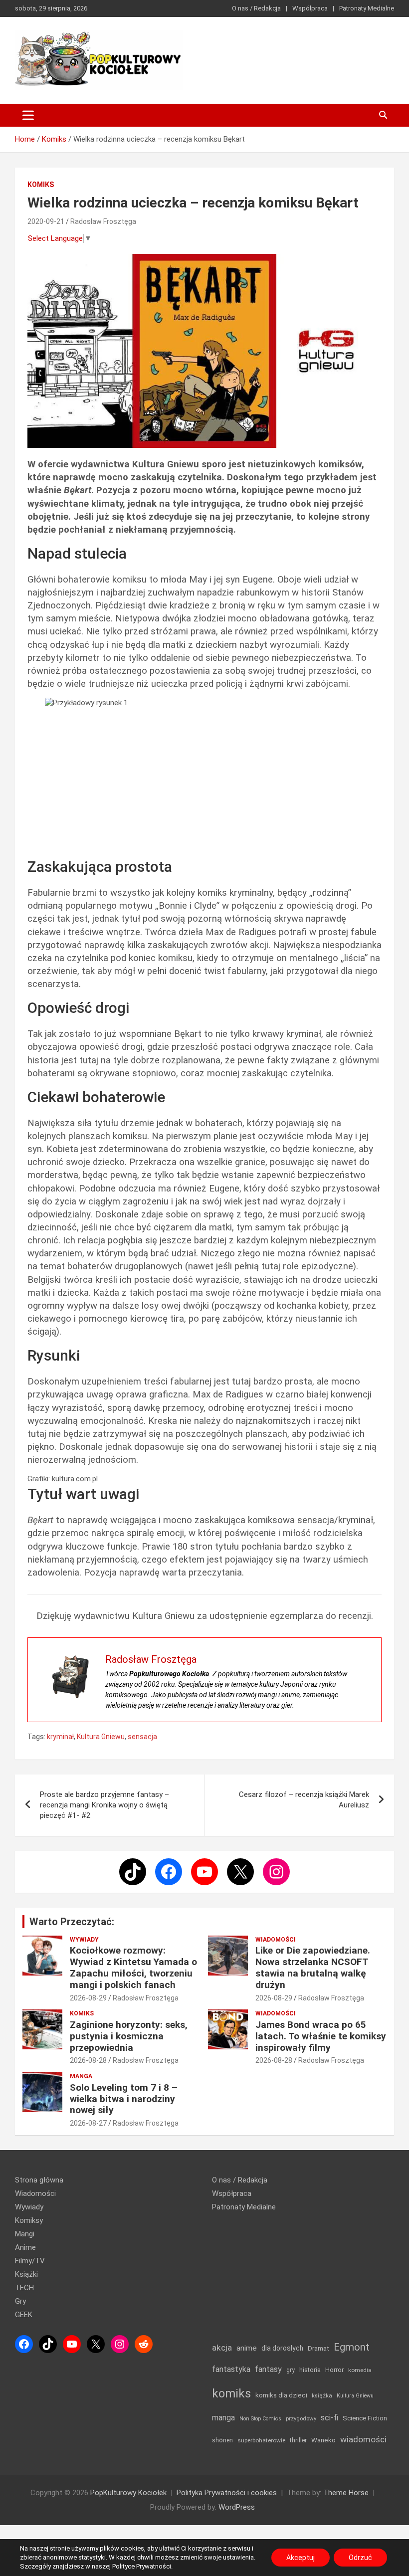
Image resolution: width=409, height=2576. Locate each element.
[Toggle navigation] (28, 115)
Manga (81, 2076)
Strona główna (39, 2180)
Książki (26, 2274)
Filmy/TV (30, 2261)
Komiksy (29, 2220)
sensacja (142, 1737)
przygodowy (301, 2418)
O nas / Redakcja (256, 8)
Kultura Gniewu (101, 1737)
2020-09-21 (46, 221)
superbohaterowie (261, 2440)
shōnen (222, 2440)
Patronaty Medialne (367, 8)
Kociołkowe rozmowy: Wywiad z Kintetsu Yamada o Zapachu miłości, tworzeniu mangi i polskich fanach (133, 1967)
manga (223, 2418)
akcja (222, 2348)
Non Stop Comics (260, 2419)
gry (291, 2370)
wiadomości (363, 2439)
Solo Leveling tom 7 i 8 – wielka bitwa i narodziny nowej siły (124, 2099)
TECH (24, 2288)
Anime (25, 2247)
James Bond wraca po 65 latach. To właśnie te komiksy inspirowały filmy (321, 2036)
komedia (360, 2370)
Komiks (41, 185)
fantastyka (231, 2369)
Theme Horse (346, 2493)
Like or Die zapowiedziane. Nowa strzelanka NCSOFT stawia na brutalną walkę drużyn (313, 1967)
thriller (298, 2440)
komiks (231, 2393)
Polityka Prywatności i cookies (227, 2493)
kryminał (60, 1737)
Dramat (318, 2348)
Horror (334, 2370)
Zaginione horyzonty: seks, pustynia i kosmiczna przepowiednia (129, 2036)
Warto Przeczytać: (72, 1922)
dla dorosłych (282, 2348)
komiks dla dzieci (281, 2395)
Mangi (25, 2234)
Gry (20, 2301)
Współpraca (310, 8)
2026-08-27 (88, 2123)
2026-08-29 (88, 1998)
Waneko (323, 2440)
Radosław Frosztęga (103, 221)
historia (310, 2370)
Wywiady (84, 1940)
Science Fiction (365, 2418)
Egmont (352, 2347)
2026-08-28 (88, 2060)
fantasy (268, 2369)
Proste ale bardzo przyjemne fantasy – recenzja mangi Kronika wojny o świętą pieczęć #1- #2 (104, 1805)
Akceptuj (301, 2558)
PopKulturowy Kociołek (128, 2493)
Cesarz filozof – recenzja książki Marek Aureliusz (304, 1800)
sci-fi (329, 2418)
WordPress (237, 2507)
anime (247, 2348)
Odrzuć (360, 2558)
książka (322, 2396)
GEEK (24, 2315)
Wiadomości (276, 1940)
